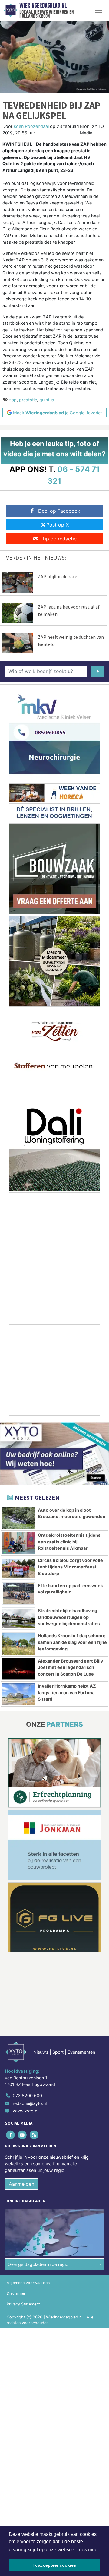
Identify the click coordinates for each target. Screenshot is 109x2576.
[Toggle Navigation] (98, 10)
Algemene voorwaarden (28, 2283)
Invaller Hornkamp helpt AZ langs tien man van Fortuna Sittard (67, 1692)
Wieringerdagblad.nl (43, 5)
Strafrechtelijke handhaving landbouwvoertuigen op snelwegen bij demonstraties (69, 1617)
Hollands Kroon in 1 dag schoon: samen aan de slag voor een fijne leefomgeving (72, 1642)
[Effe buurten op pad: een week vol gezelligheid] (19, 1593)
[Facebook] (11, 2135)
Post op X (58, 525)
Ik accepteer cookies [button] (55, 2565)
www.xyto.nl (25, 2111)
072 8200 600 (27, 2096)
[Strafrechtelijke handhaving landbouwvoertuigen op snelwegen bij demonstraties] (19, 1619)
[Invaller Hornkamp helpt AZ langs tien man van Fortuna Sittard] (19, 1694)
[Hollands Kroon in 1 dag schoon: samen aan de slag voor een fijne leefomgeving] (19, 1644)
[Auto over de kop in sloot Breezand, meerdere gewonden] (19, 1518)
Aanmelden (21, 2184)
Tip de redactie (59, 539)
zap (13, 400)
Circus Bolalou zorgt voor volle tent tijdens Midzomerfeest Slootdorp (70, 1567)
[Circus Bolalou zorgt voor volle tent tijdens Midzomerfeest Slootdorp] (19, 1568)
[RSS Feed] (34, 2135)
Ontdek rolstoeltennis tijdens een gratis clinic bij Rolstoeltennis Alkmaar (69, 1542)
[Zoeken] (97, 671)
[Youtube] (23, 2135)
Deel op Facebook (59, 511)
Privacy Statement (23, 2304)
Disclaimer (16, 2294)
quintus (47, 400)
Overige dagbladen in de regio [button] (38, 2264)
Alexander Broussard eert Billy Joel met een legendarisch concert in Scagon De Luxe (70, 1667)
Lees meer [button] (88, 2550)
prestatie (28, 400)
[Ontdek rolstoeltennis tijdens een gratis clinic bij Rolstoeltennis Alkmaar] (19, 1543)
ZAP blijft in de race (58, 576)
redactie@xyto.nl (30, 2103)
